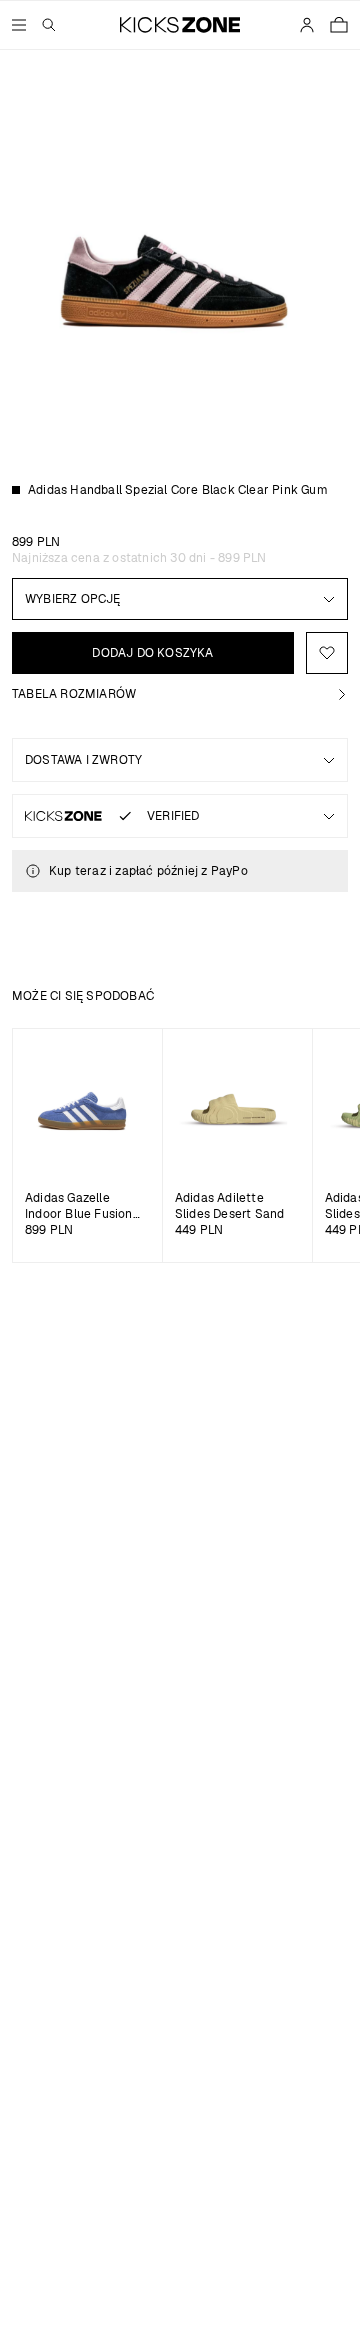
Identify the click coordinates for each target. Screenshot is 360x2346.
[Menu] (19, 25)
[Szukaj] (49, 25)
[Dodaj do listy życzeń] (327, 653)
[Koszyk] (339, 25)
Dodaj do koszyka (152, 653)
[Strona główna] (180, 25)
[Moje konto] (307, 25)
